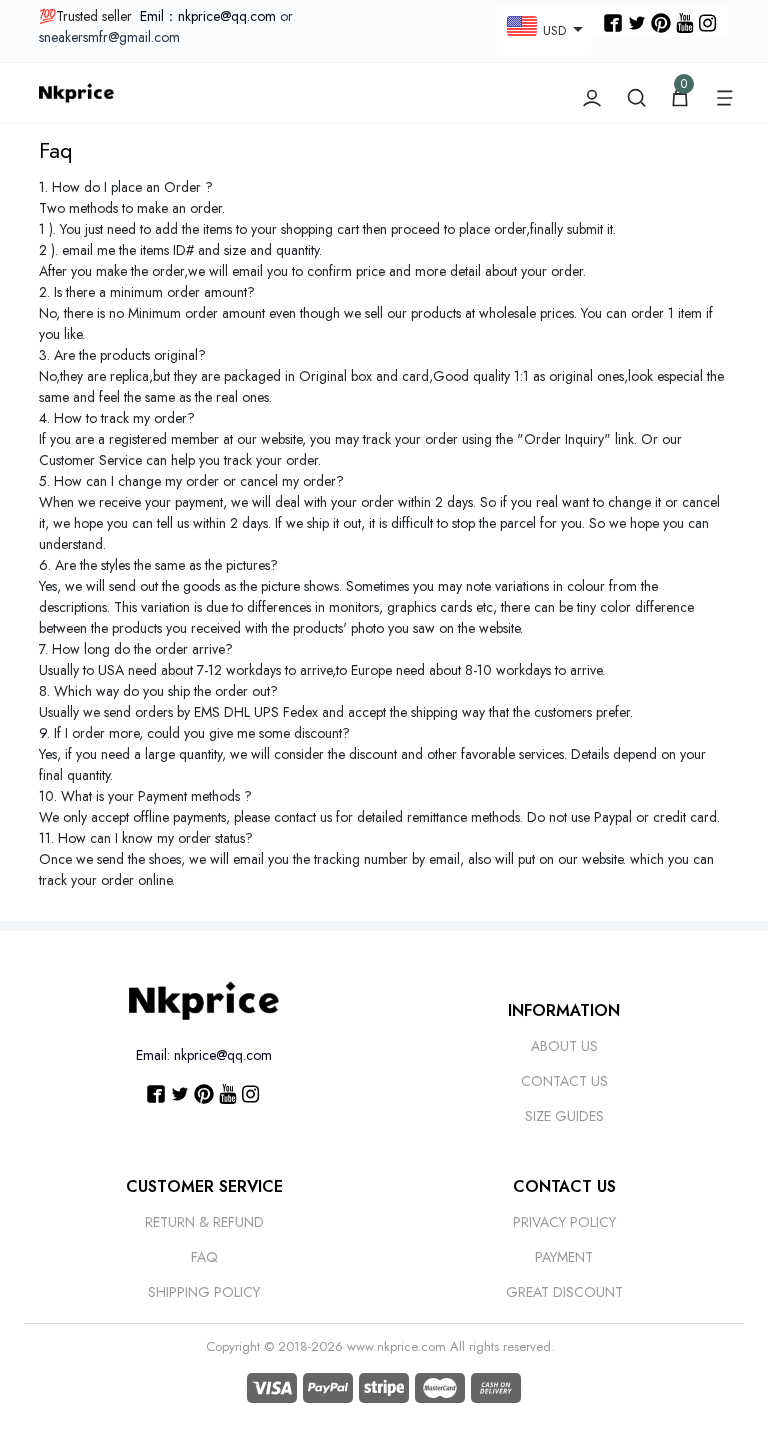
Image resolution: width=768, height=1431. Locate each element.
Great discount (564, 1292)
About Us (564, 1046)
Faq (204, 1257)
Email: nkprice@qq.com (204, 1055)
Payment (564, 1257)
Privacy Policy (564, 1222)
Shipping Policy (204, 1292)
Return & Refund (204, 1222)
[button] (724, 93)
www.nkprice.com (396, 1346)
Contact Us (564, 1081)
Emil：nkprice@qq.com (208, 16)
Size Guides (564, 1116)
